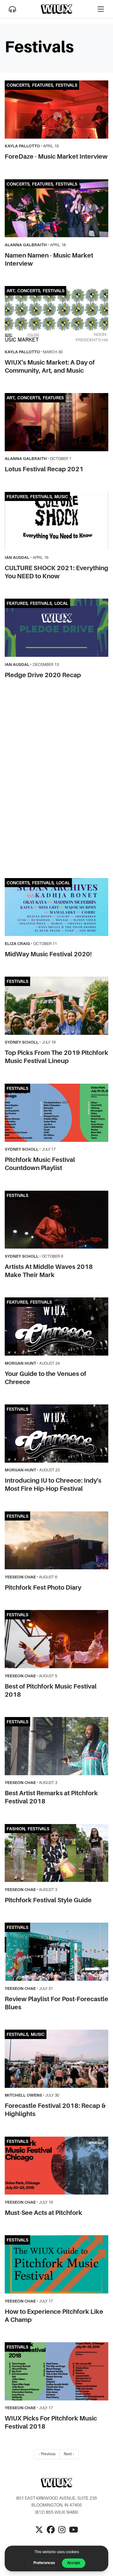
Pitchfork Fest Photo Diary (43, 1587)
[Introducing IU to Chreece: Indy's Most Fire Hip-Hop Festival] (56, 1434)
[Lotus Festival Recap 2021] (56, 422)
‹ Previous (47, 2454)
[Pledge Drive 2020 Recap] (56, 628)
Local (61, 603)
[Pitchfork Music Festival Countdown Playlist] (56, 1113)
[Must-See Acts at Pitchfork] (56, 2166)
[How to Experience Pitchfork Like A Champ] (56, 2264)
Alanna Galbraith (26, 245)
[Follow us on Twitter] (39, 2533)
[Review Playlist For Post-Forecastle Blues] (56, 1952)
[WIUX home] (56, 9)
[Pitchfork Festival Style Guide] (56, 1853)
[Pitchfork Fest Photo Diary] (56, 1541)
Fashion (16, 1829)
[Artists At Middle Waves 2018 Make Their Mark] (56, 1220)
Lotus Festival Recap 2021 (44, 469)
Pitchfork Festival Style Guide (48, 1900)
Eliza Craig (17, 944)
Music (61, 497)
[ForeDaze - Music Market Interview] (56, 110)
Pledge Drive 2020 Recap (43, 675)
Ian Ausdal (17, 557)
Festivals (66, 85)
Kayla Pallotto (22, 146)
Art (11, 291)
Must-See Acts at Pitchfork (43, 2213)
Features (43, 85)
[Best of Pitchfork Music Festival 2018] (56, 1639)
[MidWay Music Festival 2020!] (56, 907)
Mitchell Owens (23, 2095)
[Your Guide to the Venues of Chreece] (56, 1326)
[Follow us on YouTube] (74, 2533)
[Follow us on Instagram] (62, 2533)
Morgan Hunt (20, 1363)
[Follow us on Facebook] (51, 2533)
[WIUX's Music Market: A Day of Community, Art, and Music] (56, 315)
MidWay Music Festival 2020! (48, 954)
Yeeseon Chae (20, 1577)
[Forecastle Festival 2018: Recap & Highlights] (56, 2059)
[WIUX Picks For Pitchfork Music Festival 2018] (56, 2371)
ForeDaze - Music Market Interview (56, 156)
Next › (69, 2454)
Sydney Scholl (22, 1042)
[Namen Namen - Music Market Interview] (56, 208)
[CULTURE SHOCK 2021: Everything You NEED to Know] (56, 521)
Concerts (18, 85)
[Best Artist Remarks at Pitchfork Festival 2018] (56, 1746)
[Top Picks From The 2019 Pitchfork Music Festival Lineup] (56, 1006)
